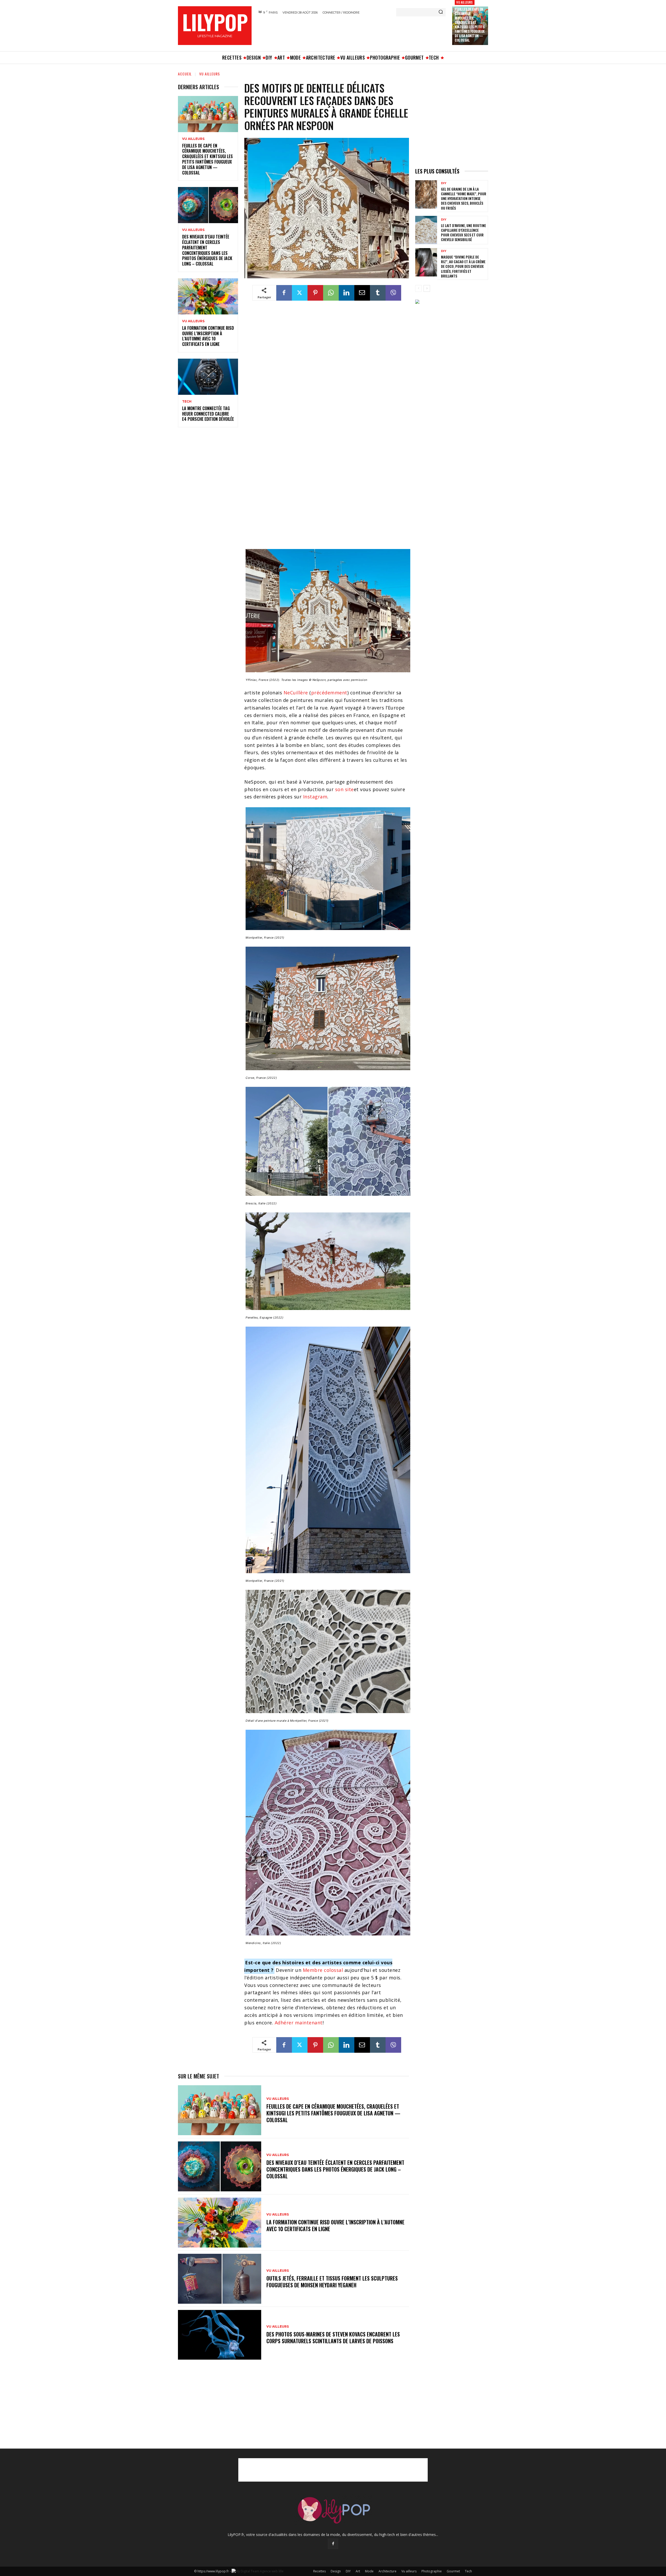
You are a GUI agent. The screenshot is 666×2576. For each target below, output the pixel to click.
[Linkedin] (347, 293)
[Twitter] (300, 293)
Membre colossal (323, 1970)
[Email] (362, 293)
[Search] (441, 12)
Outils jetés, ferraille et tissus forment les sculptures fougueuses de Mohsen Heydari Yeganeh (332, 2282)
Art (358, 2571)
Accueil (185, 74)
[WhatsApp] (331, 293)
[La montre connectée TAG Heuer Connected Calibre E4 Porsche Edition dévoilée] (208, 377)
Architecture (388, 2571)
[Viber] (393, 293)
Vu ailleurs (465, 2)
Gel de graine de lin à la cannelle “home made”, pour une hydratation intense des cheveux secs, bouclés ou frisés (464, 198)
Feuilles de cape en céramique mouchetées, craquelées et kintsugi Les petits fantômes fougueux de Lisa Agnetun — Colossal (470, 24)
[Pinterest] (315, 293)
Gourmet (453, 2571)
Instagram (315, 797)
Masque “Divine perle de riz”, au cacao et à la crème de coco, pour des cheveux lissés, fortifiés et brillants (463, 266)
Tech (187, 402)
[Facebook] (284, 293)
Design (336, 2571)
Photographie (432, 2571)
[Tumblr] (378, 293)
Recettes (319, 2571)
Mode (369, 2571)
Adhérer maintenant (299, 2023)
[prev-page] (418, 288)
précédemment (329, 693)
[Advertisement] (351, 32)
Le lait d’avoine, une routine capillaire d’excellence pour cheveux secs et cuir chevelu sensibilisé (463, 233)
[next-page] (427, 288)
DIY (444, 183)
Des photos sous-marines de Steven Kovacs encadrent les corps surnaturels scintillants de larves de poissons (333, 2338)
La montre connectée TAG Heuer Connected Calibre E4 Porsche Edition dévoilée (208, 414)
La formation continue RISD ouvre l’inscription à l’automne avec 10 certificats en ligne (208, 336)
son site (344, 789)
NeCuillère (296, 693)
